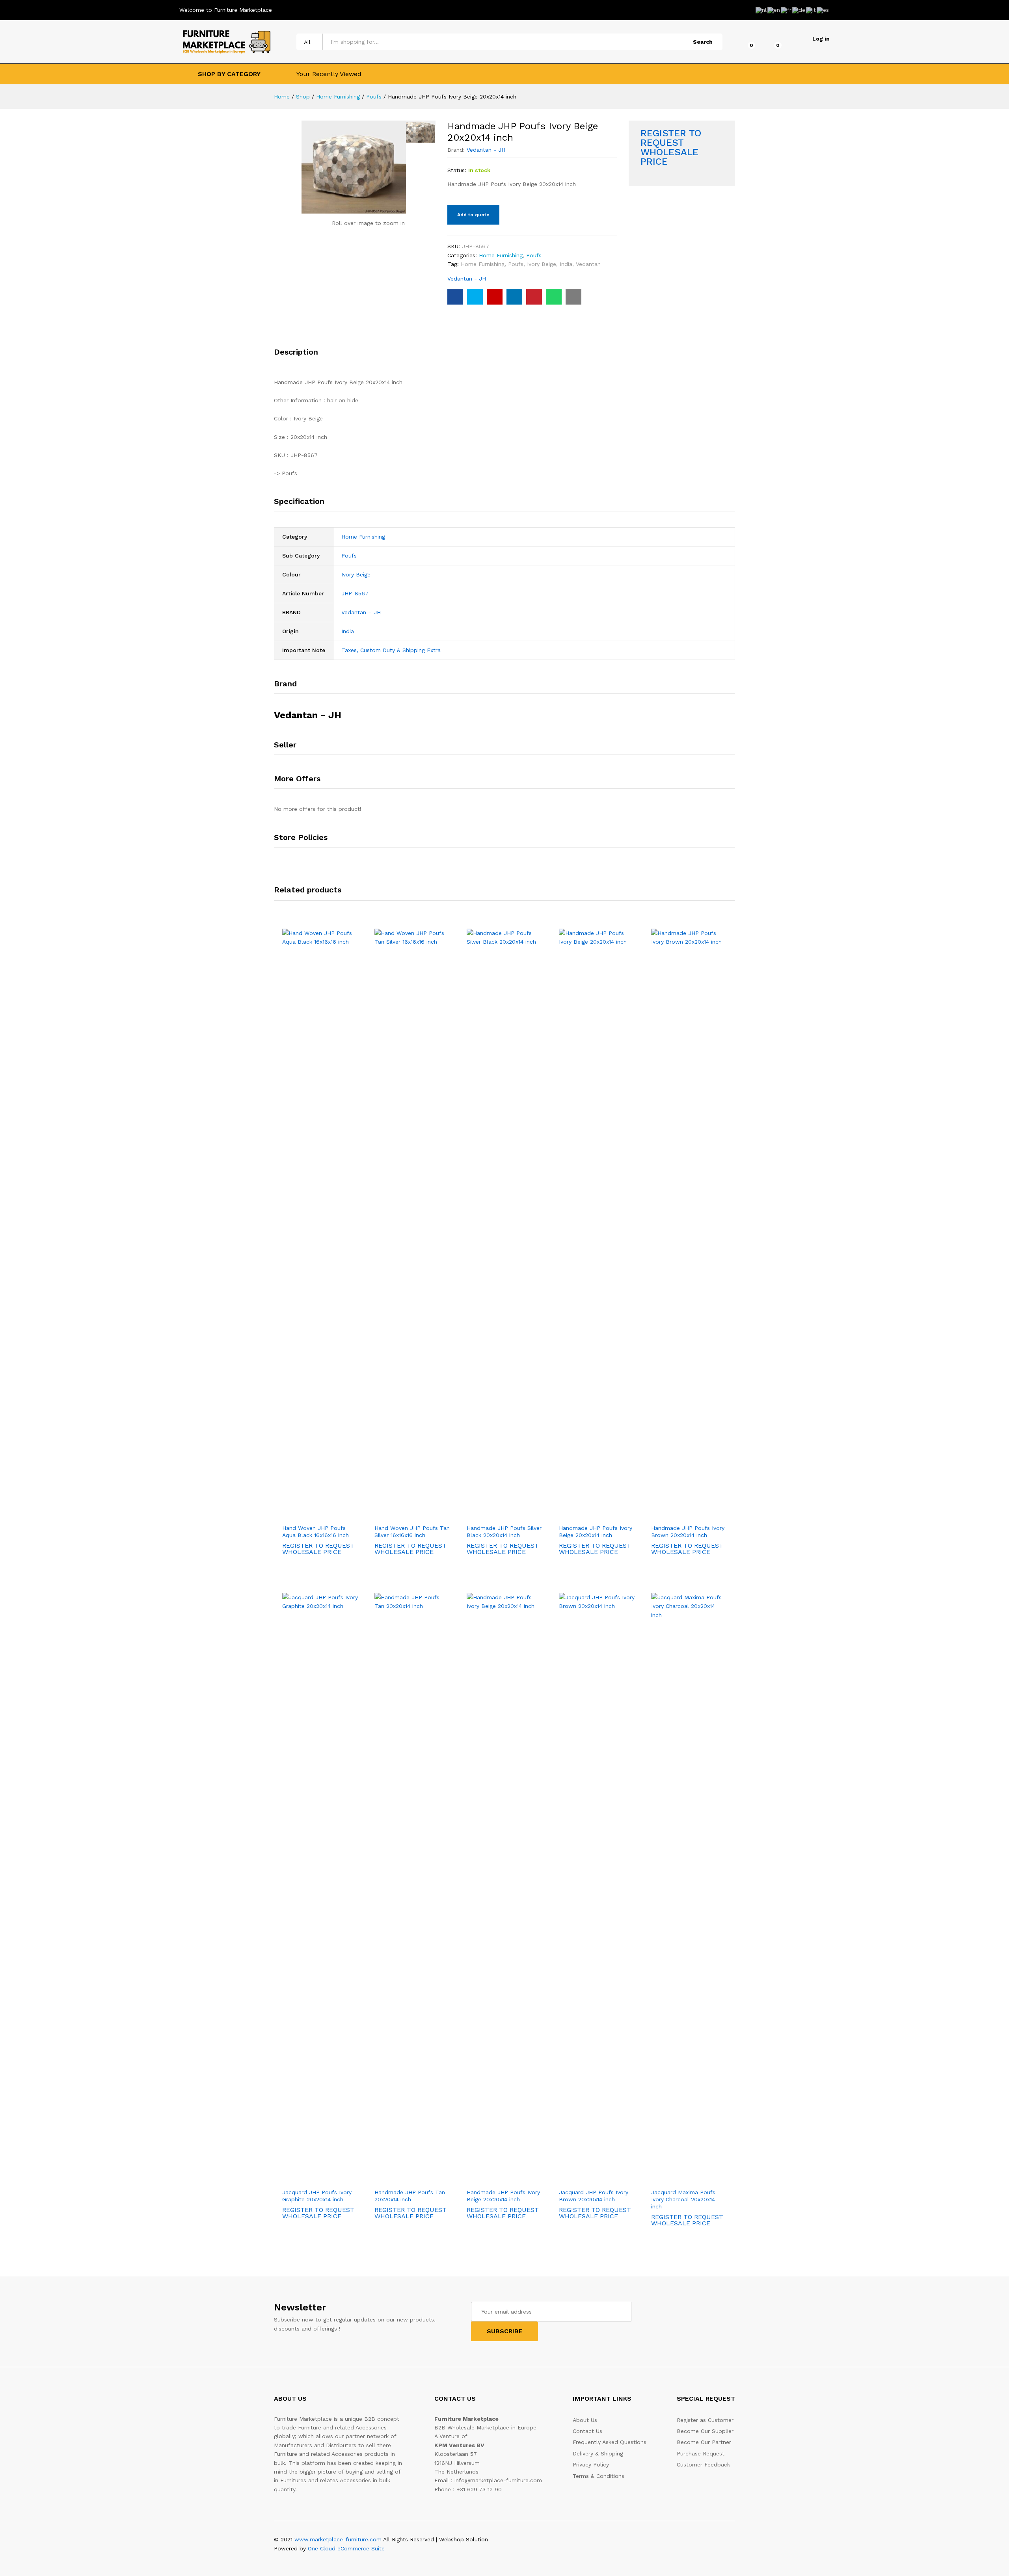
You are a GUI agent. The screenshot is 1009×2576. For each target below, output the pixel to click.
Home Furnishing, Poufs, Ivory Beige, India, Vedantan (531, 264)
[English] (774, 9)
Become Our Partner (704, 2442)
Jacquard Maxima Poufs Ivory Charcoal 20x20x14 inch (683, 2199)
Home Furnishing (501, 255)
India (348, 631)
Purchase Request (701, 2453)
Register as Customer (705, 2420)
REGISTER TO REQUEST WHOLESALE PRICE (671, 147)
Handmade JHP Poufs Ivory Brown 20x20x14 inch (688, 1531)
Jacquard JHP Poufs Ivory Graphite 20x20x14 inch (317, 2196)
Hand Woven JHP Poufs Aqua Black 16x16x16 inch (316, 1531)
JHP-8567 (355, 593)
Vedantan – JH (361, 612)
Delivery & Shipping (598, 2453)
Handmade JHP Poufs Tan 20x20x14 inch (410, 2196)
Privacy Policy (591, 2464)
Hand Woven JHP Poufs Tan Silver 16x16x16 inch (412, 1531)
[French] (787, 9)
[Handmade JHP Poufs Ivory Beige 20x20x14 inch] (455, 297)
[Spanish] (823, 9)
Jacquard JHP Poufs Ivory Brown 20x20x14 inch (594, 2196)
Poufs (534, 255)
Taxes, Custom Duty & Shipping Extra (391, 650)
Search (703, 42)
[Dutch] (761, 9)
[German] (799, 9)
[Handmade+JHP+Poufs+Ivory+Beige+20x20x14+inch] (475, 297)
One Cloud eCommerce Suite (346, 2548)
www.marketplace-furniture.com (338, 2539)
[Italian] (811, 9)
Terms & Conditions (599, 2476)
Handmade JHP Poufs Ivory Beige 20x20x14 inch (596, 1531)
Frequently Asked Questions (610, 2442)
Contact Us (587, 2431)
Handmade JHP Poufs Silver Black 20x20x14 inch (504, 1531)
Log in (821, 39)
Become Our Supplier (705, 2431)
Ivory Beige (356, 574)
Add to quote (473, 215)
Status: (457, 170)
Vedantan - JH (486, 150)
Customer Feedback (703, 2464)
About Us (585, 2420)
